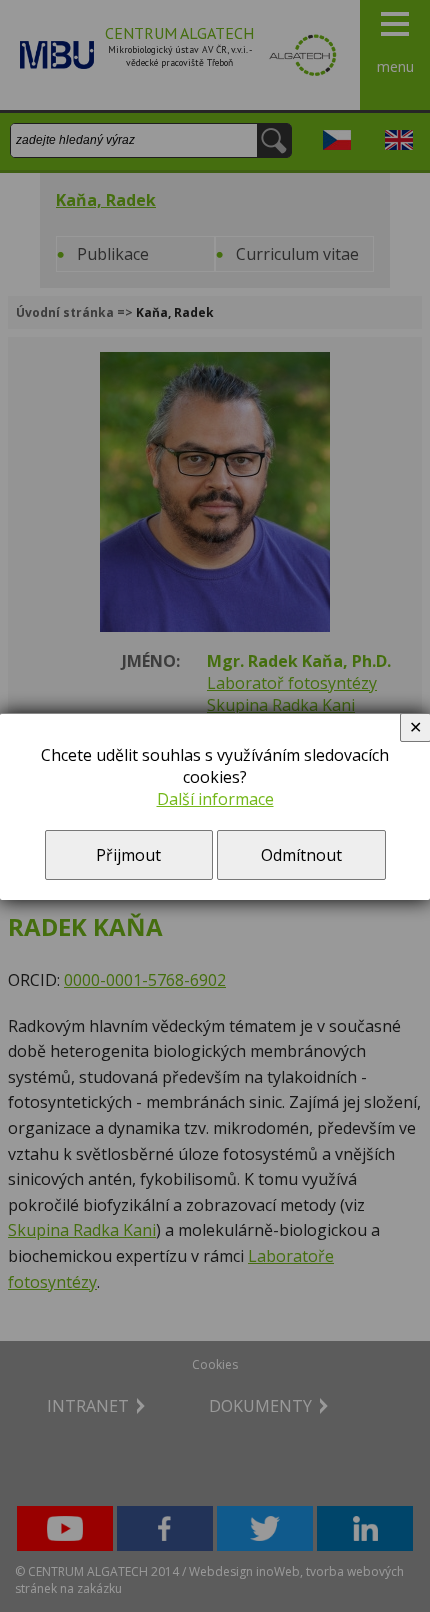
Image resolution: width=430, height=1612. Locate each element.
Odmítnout (301, 855)
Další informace (215, 799)
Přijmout (128, 855)
